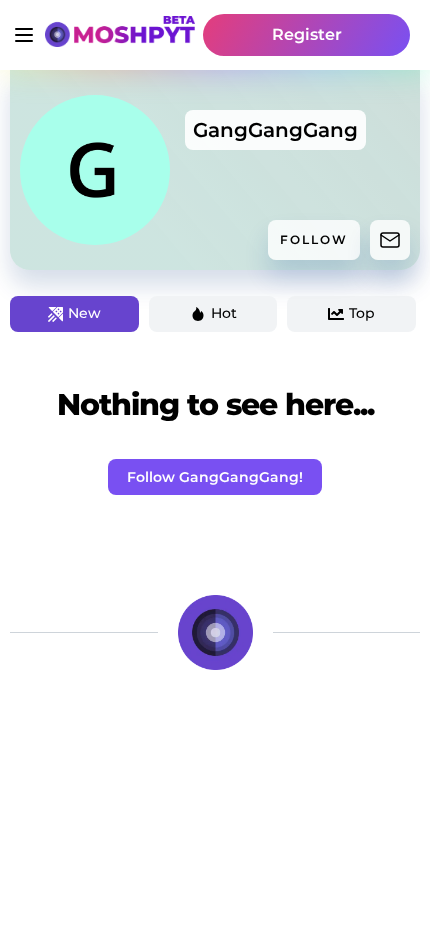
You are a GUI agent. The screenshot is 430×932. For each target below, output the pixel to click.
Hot (224, 313)
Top (362, 313)
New (84, 313)
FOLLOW (314, 239)
